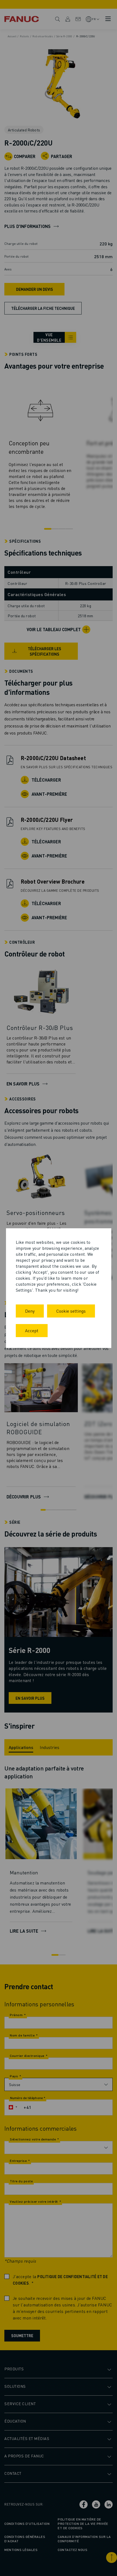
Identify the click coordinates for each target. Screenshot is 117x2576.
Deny (30, 1311)
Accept (32, 1330)
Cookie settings (71, 1311)
